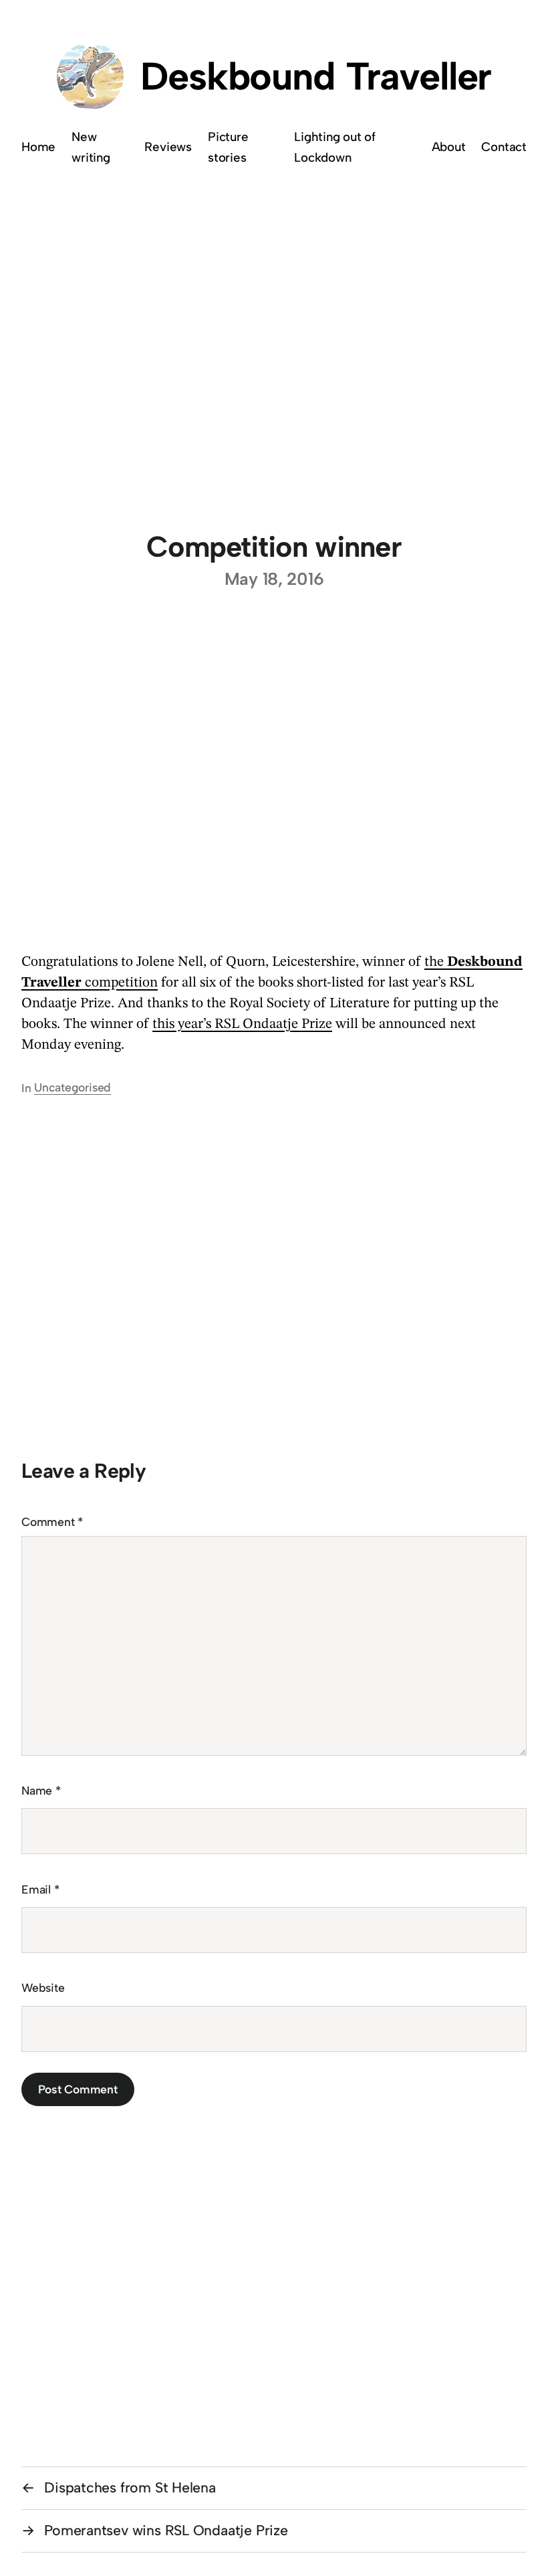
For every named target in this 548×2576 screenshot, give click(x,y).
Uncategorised (73, 1087)
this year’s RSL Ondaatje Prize (242, 1024)
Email (40, 1889)
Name (41, 1790)
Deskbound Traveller (316, 76)
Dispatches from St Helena (130, 2487)
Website (43, 1987)
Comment (52, 1522)
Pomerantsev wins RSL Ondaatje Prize (166, 2530)
